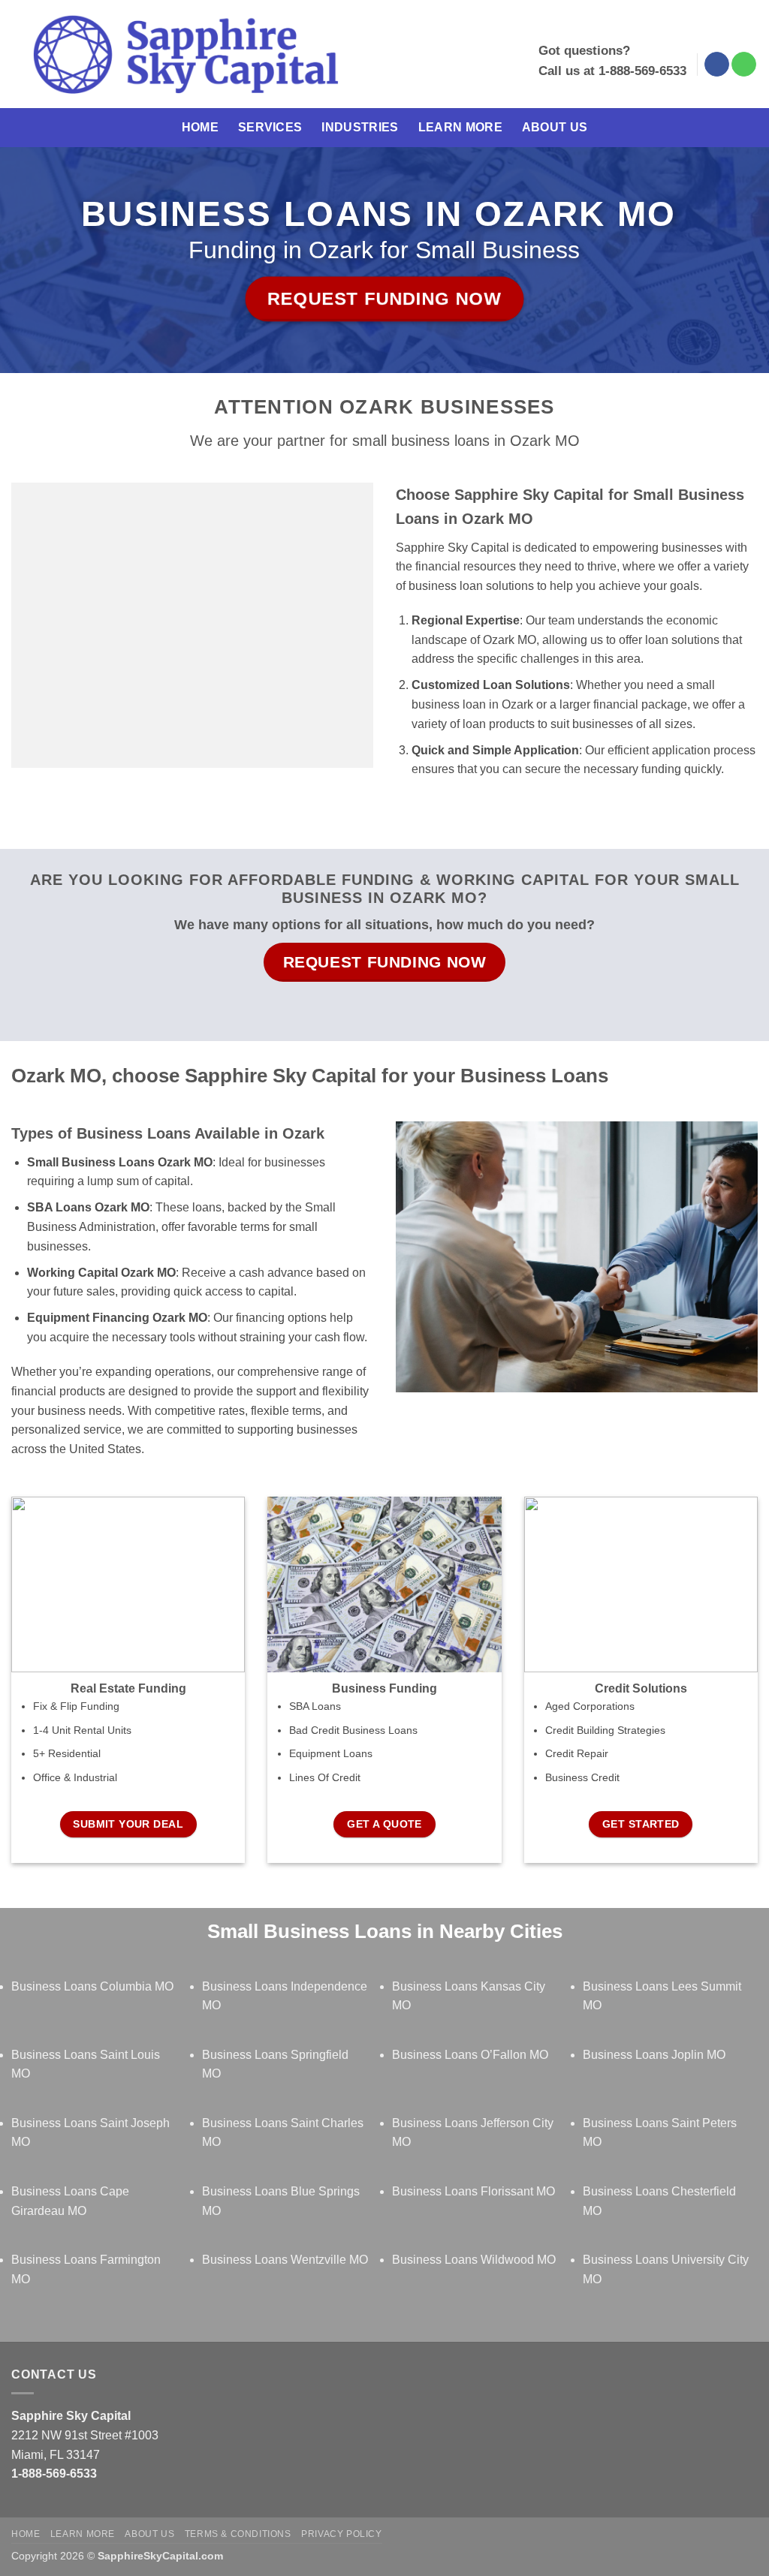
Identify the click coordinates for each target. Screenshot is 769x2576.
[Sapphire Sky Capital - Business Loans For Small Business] (185, 54)
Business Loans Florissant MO (473, 2191)
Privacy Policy (342, 2534)
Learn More (460, 127)
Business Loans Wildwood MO (474, 2260)
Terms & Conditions (238, 2534)
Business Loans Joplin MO (654, 2055)
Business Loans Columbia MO (92, 1986)
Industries (360, 127)
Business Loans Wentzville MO (285, 2260)
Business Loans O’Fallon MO (470, 2055)
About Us (555, 127)
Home (200, 127)
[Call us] (744, 65)
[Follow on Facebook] (717, 65)
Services (270, 127)
